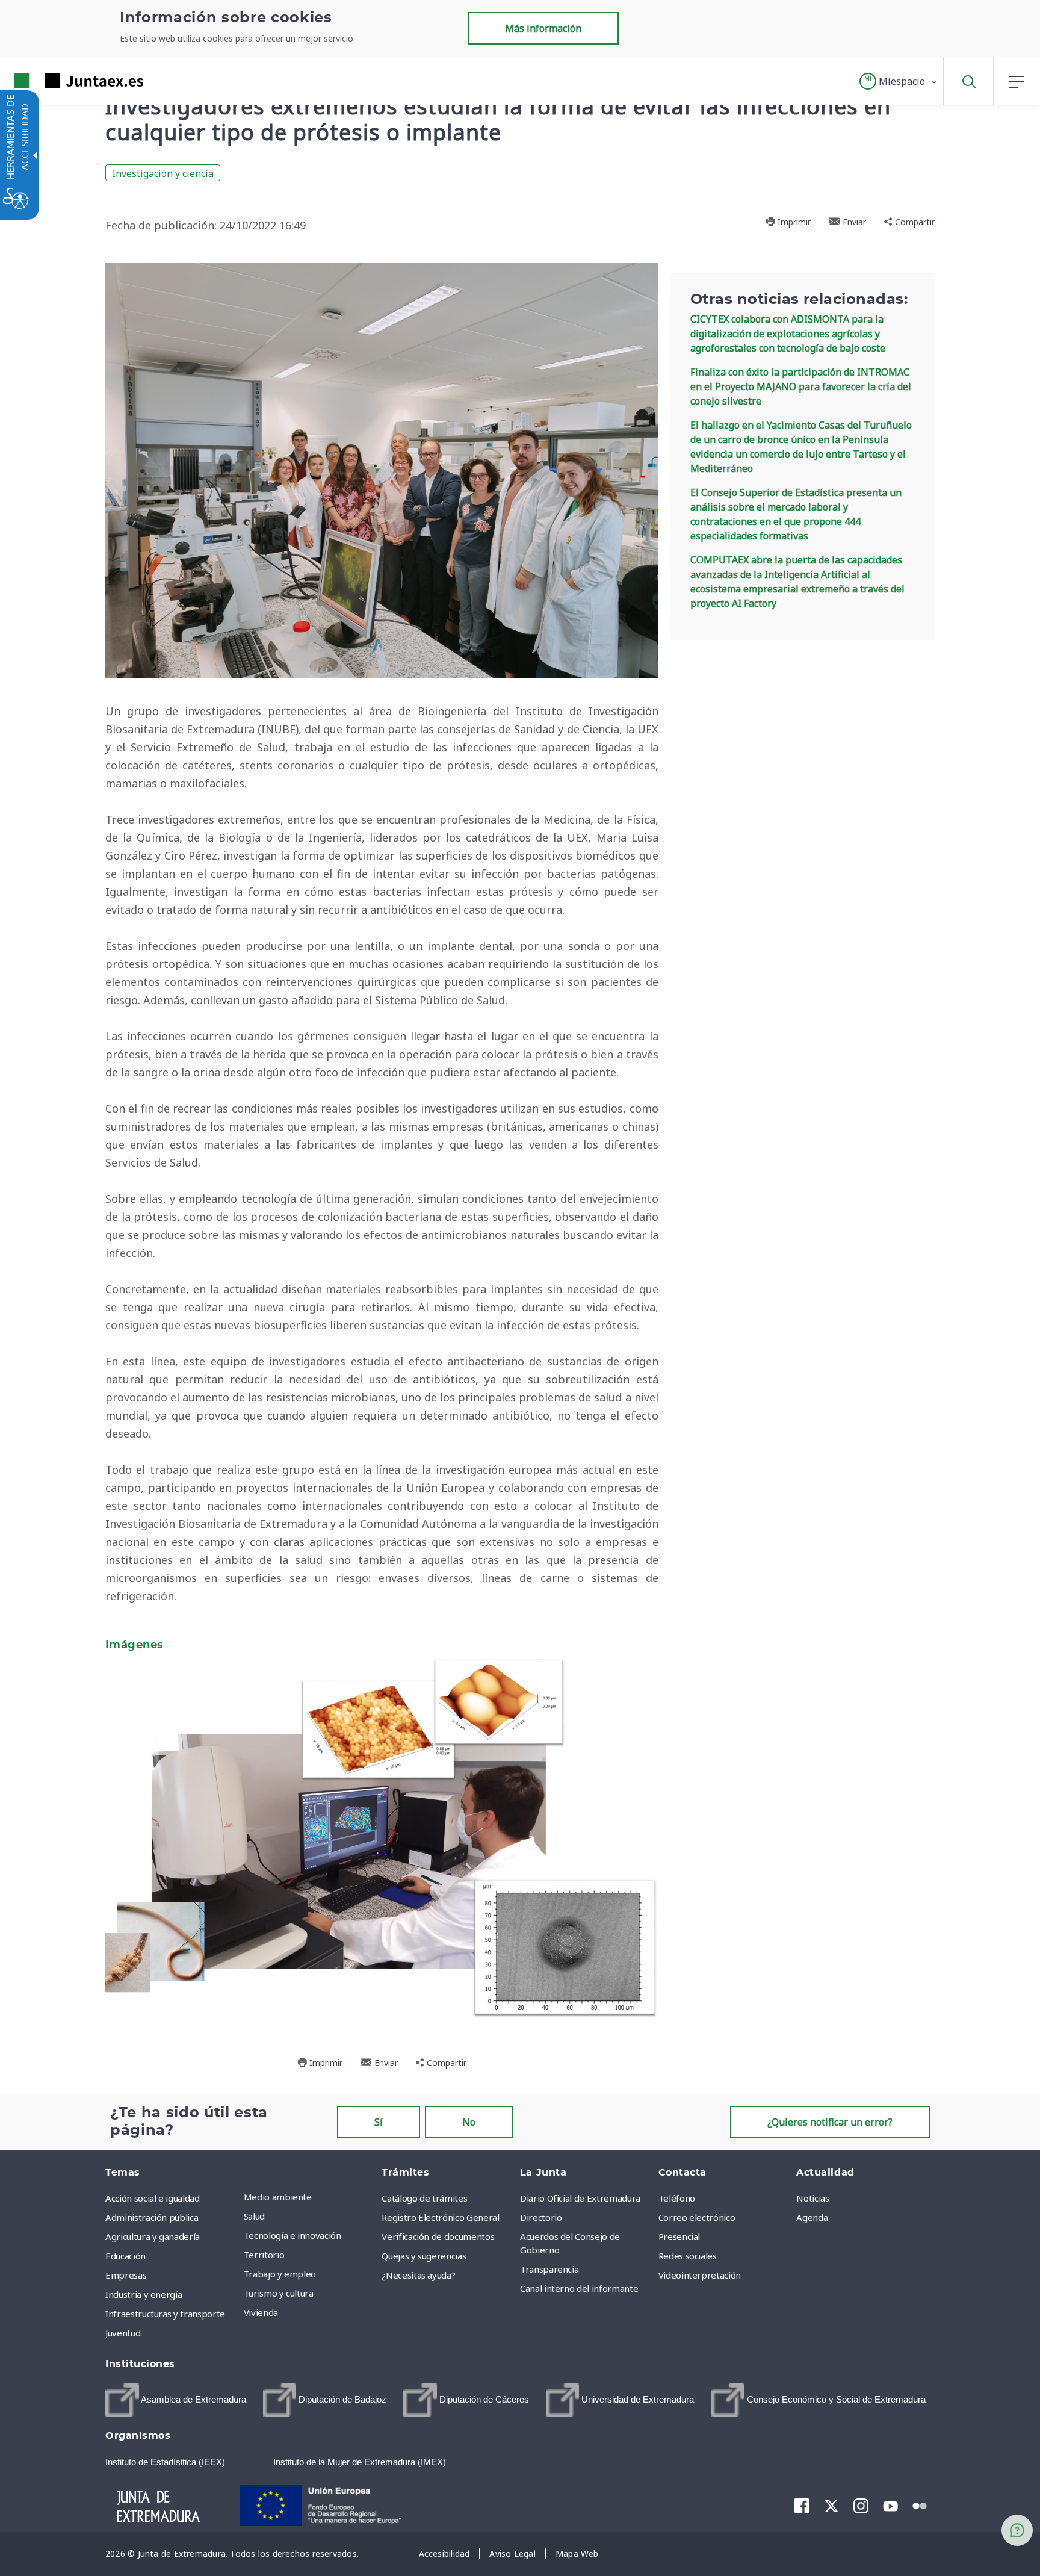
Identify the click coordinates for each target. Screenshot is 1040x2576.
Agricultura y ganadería (153, 2236)
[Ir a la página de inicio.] (57, 81)
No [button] (469, 2122)
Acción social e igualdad (153, 2198)
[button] (899, 81)
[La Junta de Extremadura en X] (831, 2506)
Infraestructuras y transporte (165, 2314)
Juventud (123, 2333)
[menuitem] (310, 2197)
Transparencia (549, 2269)
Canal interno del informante (579, 2288)
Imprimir (793, 222)
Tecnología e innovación (292, 2235)
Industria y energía (144, 2294)
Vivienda (261, 2312)
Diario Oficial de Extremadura (580, 2198)
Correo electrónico (697, 2217)
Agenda (812, 2217)
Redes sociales (688, 2256)
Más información (543, 28)
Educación (125, 2256)
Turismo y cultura (279, 2293)
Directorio (541, 2217)
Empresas (126, 2275)
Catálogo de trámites (424, 2198)
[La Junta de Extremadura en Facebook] (802, 2506)
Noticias (812, 2198)
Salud (254, 2216)
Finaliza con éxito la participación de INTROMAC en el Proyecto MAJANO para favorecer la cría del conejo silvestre (801, 386)
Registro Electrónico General (440, 2217)
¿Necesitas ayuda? (418, 2275)
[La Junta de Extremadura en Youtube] (890, 2505)
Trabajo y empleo (280, 2274)
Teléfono (677, 2198)
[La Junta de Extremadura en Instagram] (861, 2506)
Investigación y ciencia (163, 173)
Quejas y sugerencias (424, 2256)
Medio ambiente (278, 2197)
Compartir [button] (914, 222)
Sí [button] (379, 2122)
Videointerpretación (700, 2275)
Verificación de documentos (438, 2236)
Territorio (264, 2255)
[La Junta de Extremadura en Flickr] (920, 2505)
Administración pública (152, 2217)
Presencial (679, 2236)
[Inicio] (169, 2504)
